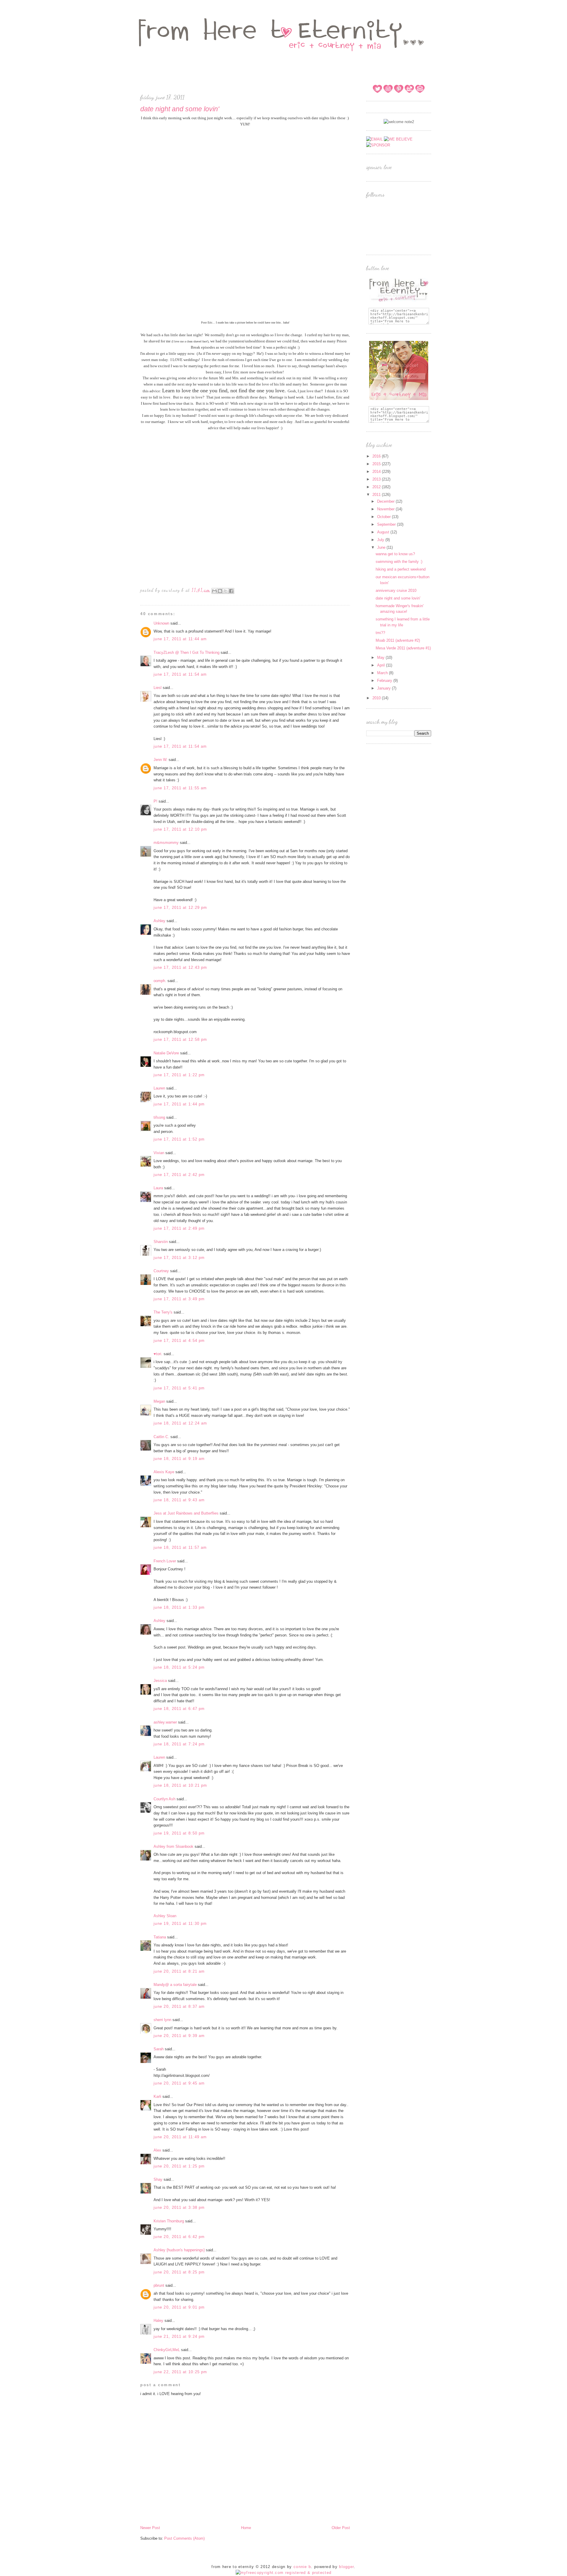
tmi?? (380, 633)
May (381, 658)
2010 (377, 698)
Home (246, 2528)
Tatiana (160, 1937)
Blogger (346, 2567)
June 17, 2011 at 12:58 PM (180, 1039)
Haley (158, 2321)
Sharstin (161, 1242)
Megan (159, 1401)
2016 (377, 456)
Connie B (302, 2567)
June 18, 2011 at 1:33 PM (179, 1607)
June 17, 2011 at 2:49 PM (179, 1228)
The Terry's (163, 1312)
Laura (158, 1188)
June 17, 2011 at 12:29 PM (180, 908)
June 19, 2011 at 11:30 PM (180, 1924)
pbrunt (159, 2285)
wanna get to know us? (395, 554)
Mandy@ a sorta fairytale (175, 1985)
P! (155, 801)
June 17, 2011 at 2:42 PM (179, 1175)
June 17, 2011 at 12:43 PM (180, 967)
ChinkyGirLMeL (167, 2350)
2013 (377, 479)
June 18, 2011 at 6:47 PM (179, 1709)
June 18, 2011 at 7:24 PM (179, 1744)
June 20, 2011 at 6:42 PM (179, 2237)
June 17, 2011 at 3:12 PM (179, 1258)
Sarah (159, 2049)
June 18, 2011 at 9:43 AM (179, 1500)
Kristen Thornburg (169, 2221)
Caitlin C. (161, 1437)
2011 (377, 495)
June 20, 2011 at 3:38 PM (179, 2207)
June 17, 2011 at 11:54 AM (180, 674)
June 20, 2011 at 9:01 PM (179, 2307)
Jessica (160, 1681)
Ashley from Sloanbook (173, 1846)
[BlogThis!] (220, 591)
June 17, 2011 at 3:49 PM (179, 1299)
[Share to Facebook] (231, 591)
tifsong (159, 1117)
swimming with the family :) (399, 562)
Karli (157, 2096)
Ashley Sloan (165, 1916)
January (384, 688)
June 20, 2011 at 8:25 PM (179, 2272)
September (387, 524)
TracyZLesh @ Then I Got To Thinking (186, 652)
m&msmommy (166, 843)
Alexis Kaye (164, 1472)
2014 (377, 472)
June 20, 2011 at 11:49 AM (180, 2137)
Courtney (161, 1271)
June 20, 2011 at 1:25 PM (179, 2166)
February (385, 681)
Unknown (161, 623)
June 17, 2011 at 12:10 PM (180, 829)
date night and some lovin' (398, 598)
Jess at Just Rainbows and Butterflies (186, 1513)
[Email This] (214, 591)
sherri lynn (162, 2020)
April (382, 665)
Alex (157, 2150)
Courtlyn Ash (164, 1799)
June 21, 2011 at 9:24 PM (179, 2336)
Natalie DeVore (166, 1053)
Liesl (158, 688)
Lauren (159, 1088)
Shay (158, 2179)
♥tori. (158, 1354)
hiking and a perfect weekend (401, 569)
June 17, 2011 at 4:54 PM (179, 1341)
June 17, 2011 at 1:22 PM (179, 1075)
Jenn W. (161, 760)
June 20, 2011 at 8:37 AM (179, 2006)
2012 (377, 487)
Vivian (159, 1153)
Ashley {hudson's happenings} (179, 2250)
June (382, 547)
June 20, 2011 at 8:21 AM (179, 1971)
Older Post (341, 2528)
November (386, 509)
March (383, 673)
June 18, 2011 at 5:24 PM (179, 1667)
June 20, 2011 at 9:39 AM (179, 2036)
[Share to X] (226, 591)
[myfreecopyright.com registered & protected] (284, 2573)
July (381, 540)
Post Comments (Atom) (184, 2538)
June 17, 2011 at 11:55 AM (180, 788)
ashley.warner (165, 1722)
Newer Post (150, 2528)
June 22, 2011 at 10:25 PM (180, 2372)
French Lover (165, 1561)
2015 (377, 464)
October (384, 517)
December (386, 501)
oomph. (160, 981)
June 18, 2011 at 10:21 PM (180, 1785)
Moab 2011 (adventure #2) (398, 640)
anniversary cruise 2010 (396, 590)
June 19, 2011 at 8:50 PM (179, 1833)
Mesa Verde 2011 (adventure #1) (403, 648)
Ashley (159, 921)
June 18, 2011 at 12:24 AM (180, 1423)
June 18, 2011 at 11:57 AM (180, 1547)
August (384, 532)
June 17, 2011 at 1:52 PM (179, 1139)
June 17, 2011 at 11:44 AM (180, 639)
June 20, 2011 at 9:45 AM (179, 2083)
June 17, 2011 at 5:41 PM (179, 1388)
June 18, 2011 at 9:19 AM (179, 1459)
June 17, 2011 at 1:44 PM (179, 1104)
